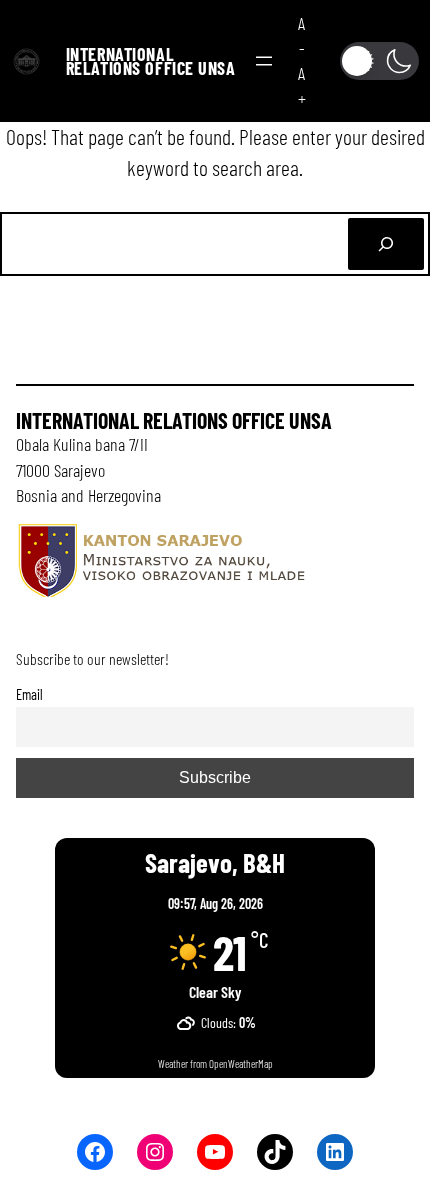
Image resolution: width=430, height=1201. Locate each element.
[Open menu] (264, 61)
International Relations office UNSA (151, 61)
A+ (302, 85)
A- (301, 35)
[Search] (386, 244)
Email (29, 694)
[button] (379, 61)
